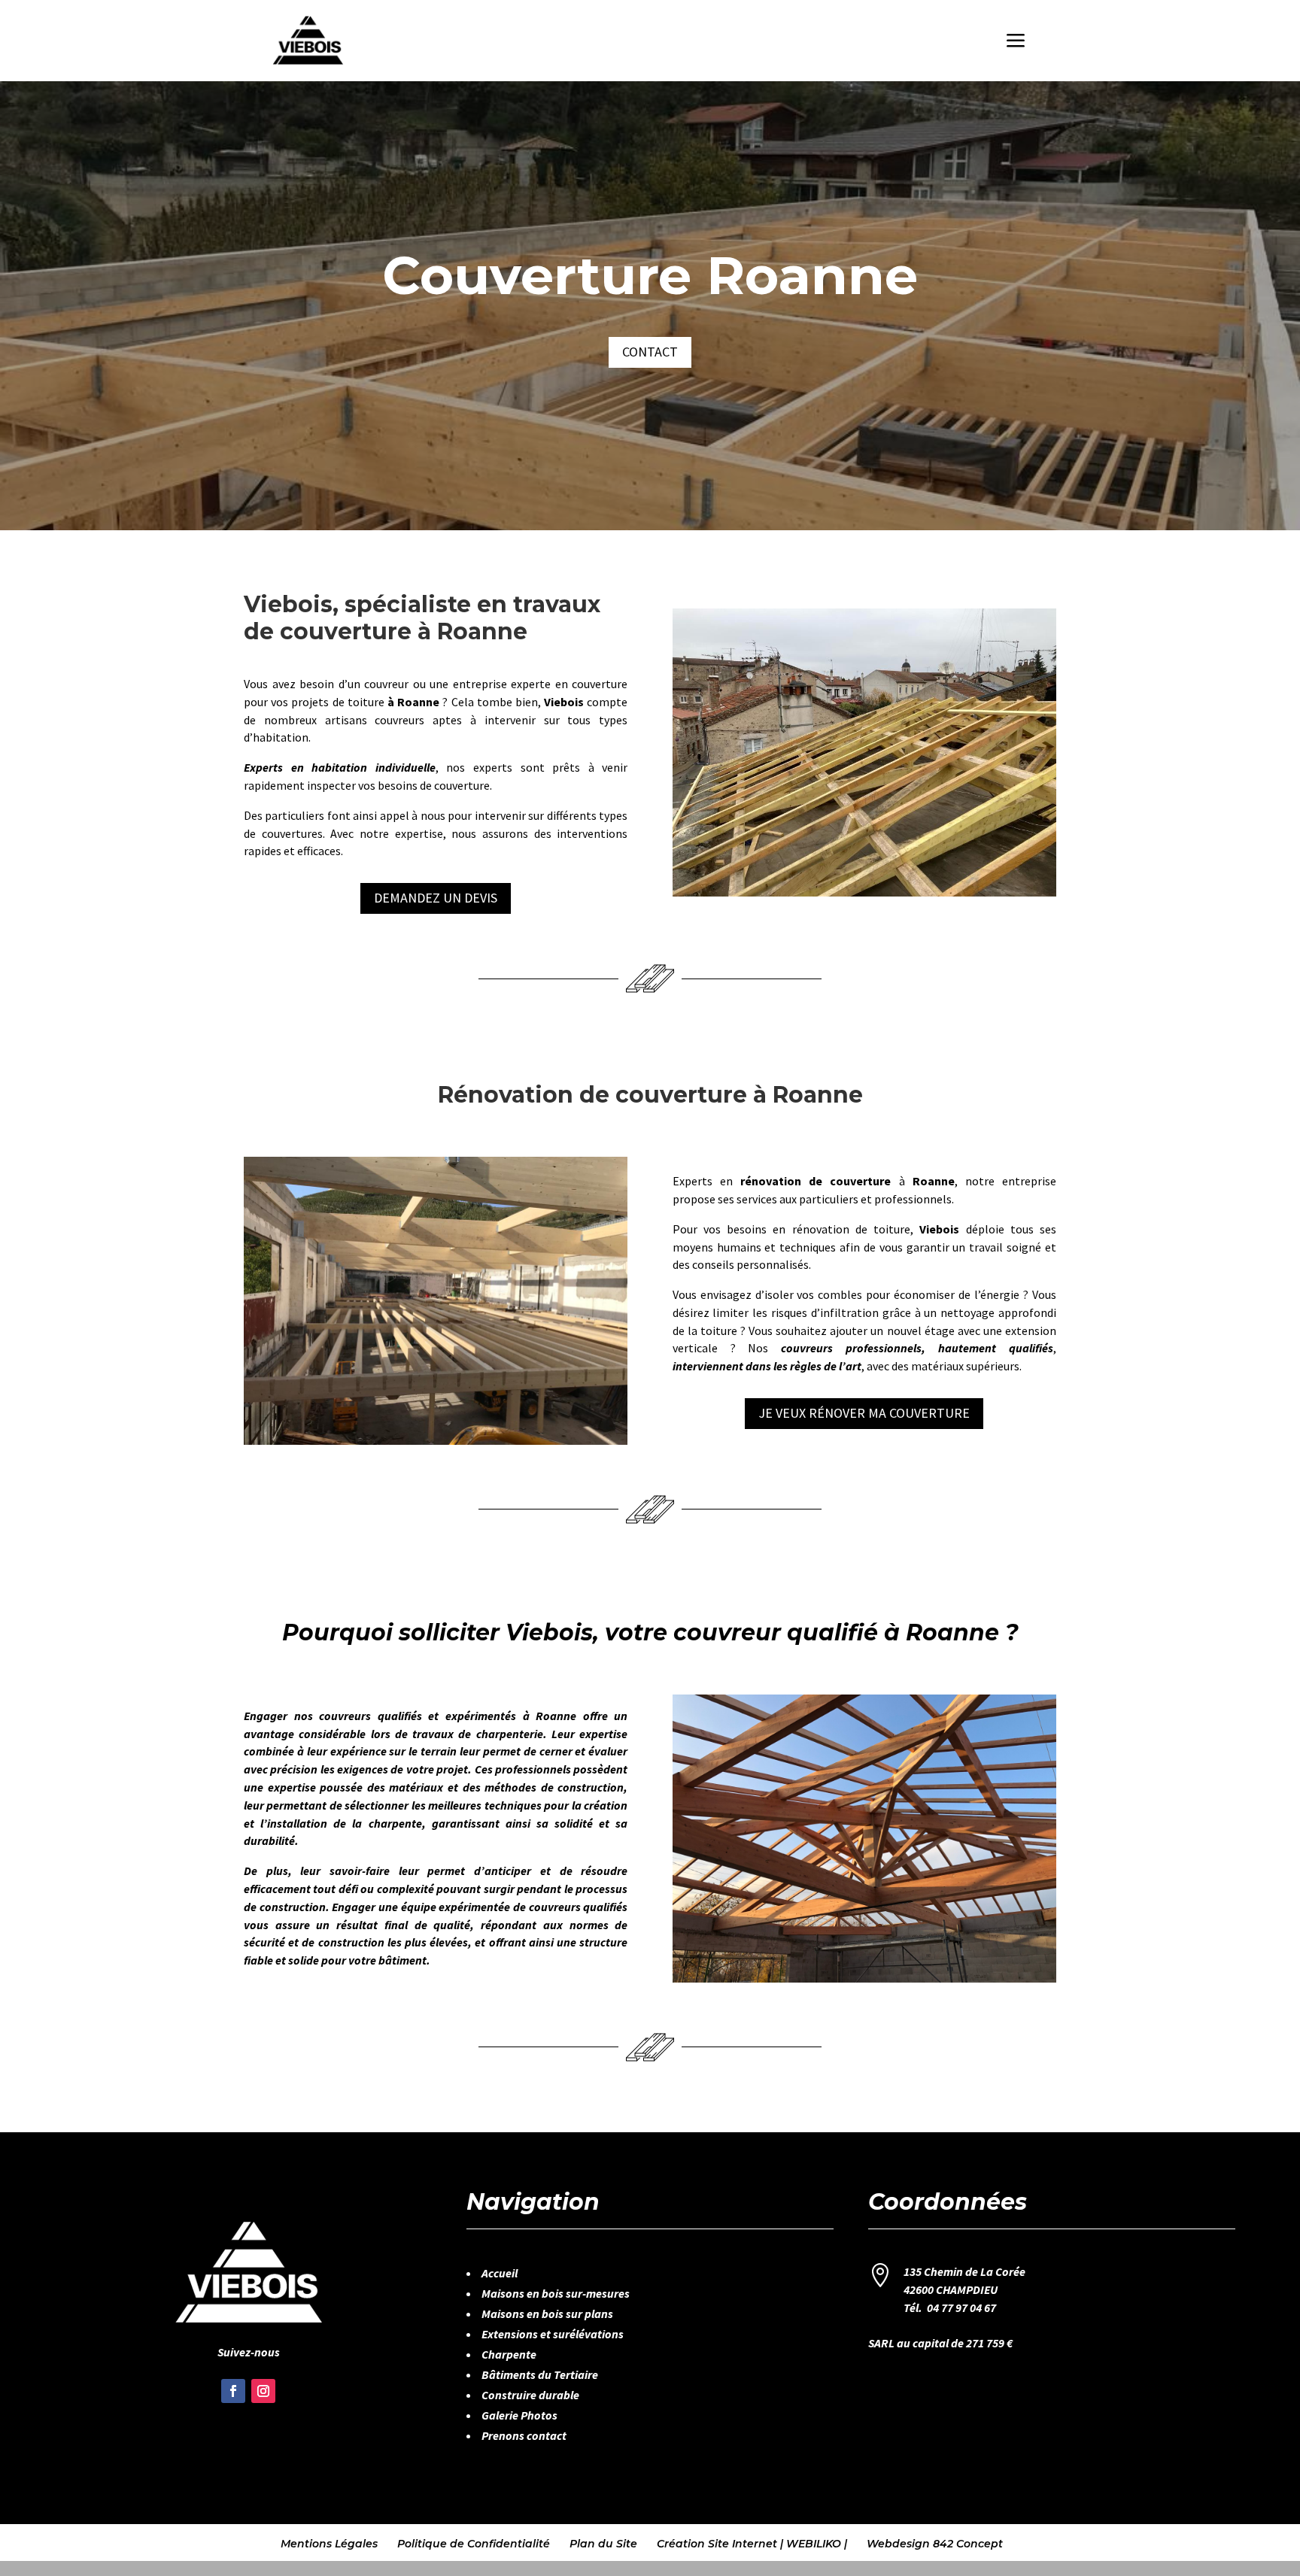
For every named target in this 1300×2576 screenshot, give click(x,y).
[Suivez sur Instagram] (263, 2391)
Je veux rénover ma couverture (864, 1413)
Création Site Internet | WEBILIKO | (752, 2544)
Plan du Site (603, 2544)
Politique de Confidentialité (474, 2544)
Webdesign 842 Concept (935, 2544)
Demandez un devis (436, 898)
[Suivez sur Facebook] (233, 2391)
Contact (650, 352)
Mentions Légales (329, 2544)
